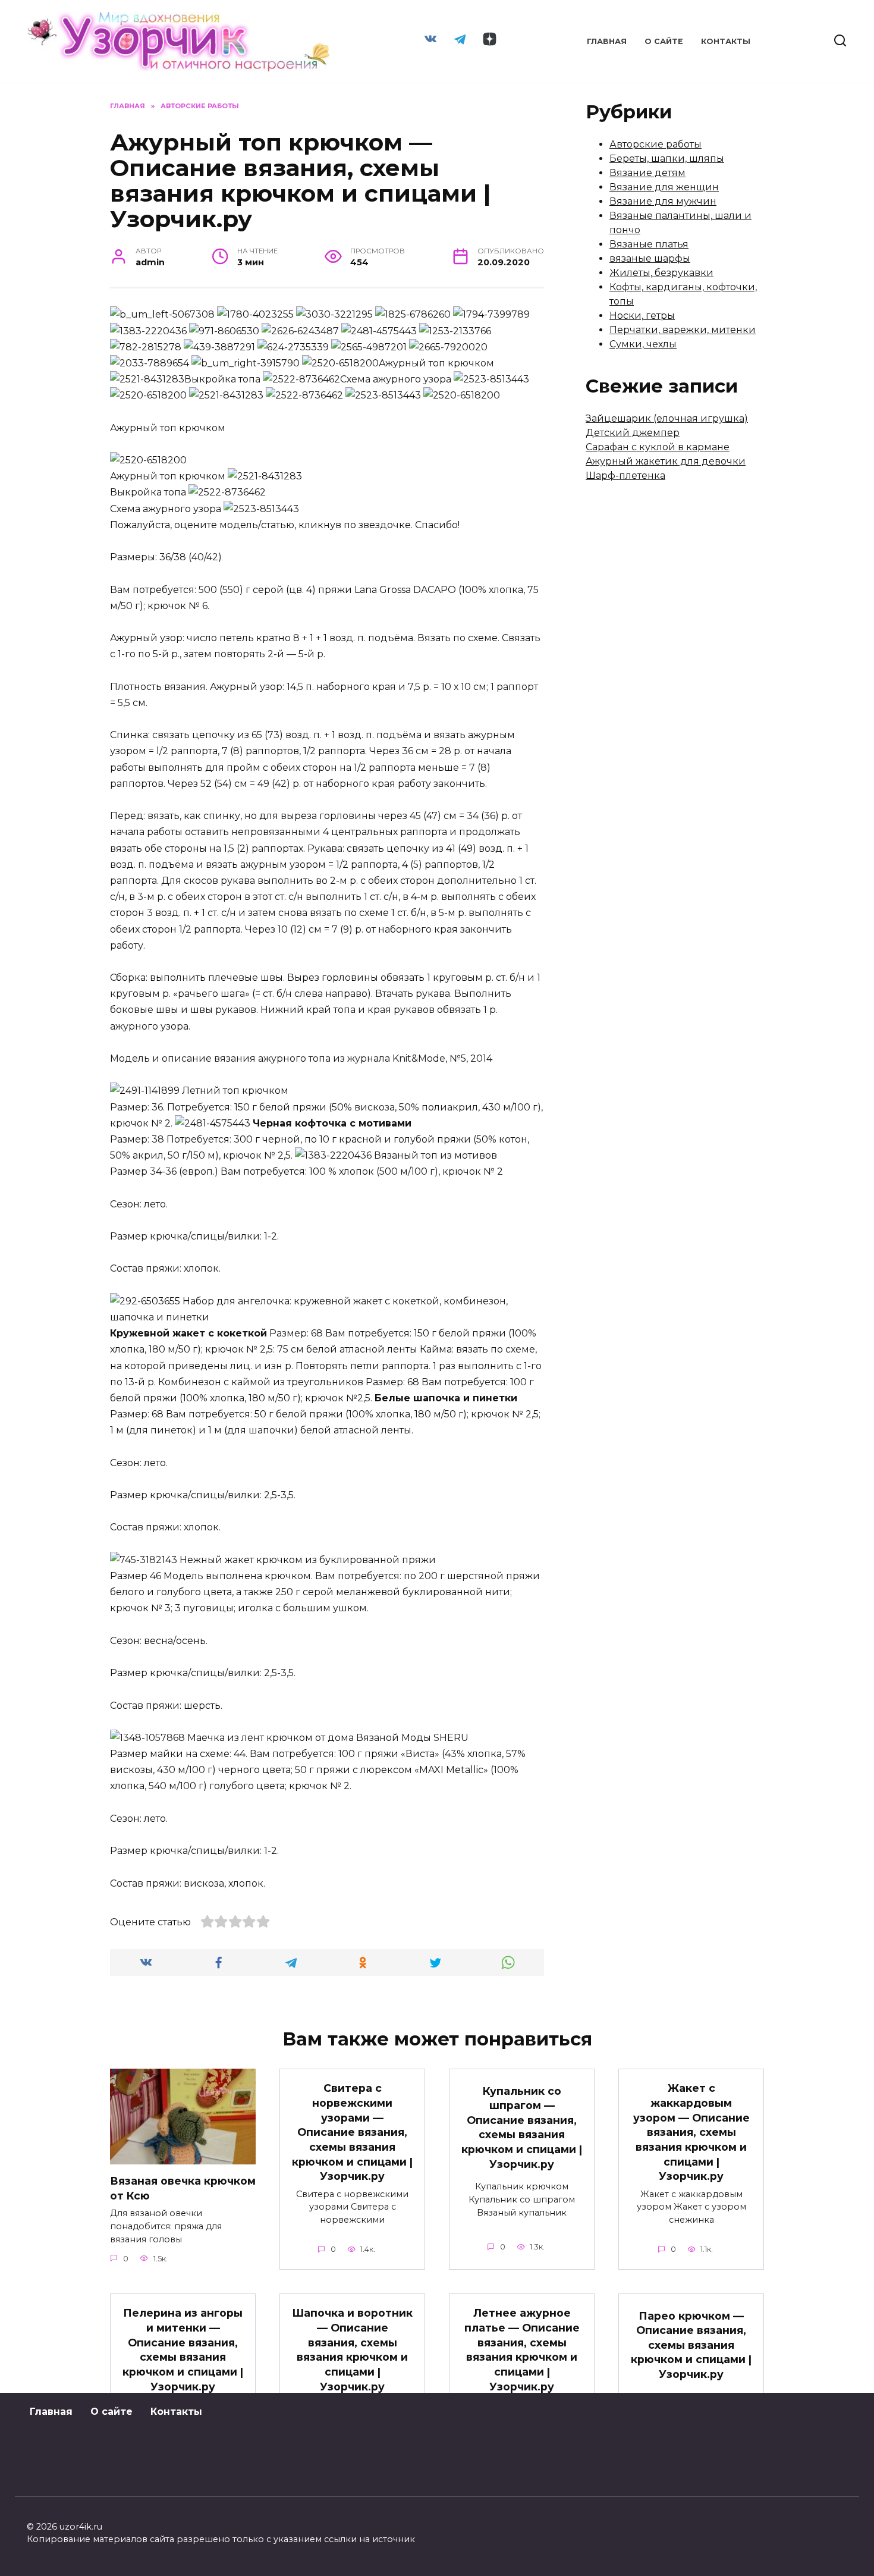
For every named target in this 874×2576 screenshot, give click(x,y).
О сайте (664, 41)
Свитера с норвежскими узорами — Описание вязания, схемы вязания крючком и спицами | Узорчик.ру (352, 2132)
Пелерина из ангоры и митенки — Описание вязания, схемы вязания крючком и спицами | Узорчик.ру (183, 2349)
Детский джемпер (633, 433)
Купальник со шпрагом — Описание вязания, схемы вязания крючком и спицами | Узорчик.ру (522, 2127)
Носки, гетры (642, 316)
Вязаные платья (649, 244)
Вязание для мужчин (663, 201)
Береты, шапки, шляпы (667, 159)
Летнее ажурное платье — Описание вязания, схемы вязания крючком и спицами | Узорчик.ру (522, 2349)
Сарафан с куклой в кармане (658, 447)
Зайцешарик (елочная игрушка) (667, 418)
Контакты (726, 41)
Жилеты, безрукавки (661, 273)
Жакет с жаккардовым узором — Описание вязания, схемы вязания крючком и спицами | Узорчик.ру (691, 2132)
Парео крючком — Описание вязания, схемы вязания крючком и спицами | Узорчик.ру (691, 2345)
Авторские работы (655, 144)
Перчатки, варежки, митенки (683, 330)
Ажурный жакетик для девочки (666, 461)
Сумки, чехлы (643, 344)
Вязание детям (647, 173)
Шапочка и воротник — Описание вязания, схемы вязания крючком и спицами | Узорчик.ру (352, 2349)
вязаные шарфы (650, 258)
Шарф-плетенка (625, 476)
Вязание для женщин (664, 187)
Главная (607, 41)
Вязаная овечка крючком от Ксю (183, 2188)
